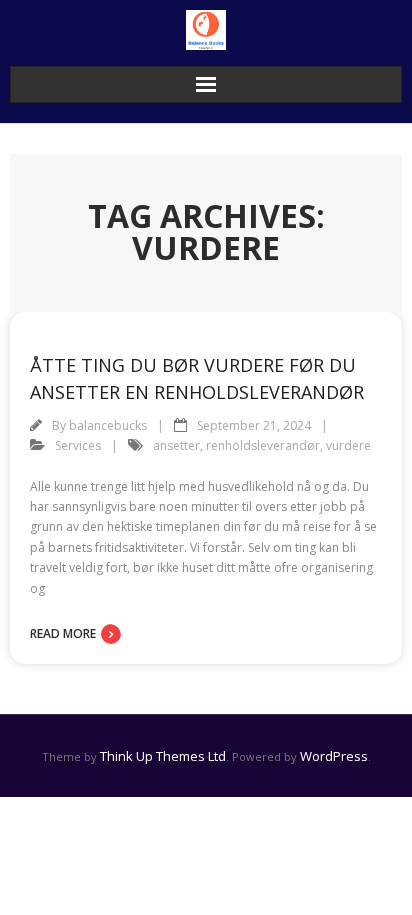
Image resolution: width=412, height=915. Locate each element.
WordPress (334, 756)
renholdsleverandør (263, 445)
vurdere (348, 445)
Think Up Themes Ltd (163, 756)
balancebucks (108, 425)
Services (78, 445)
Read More (63, 633)
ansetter (176, 445)
